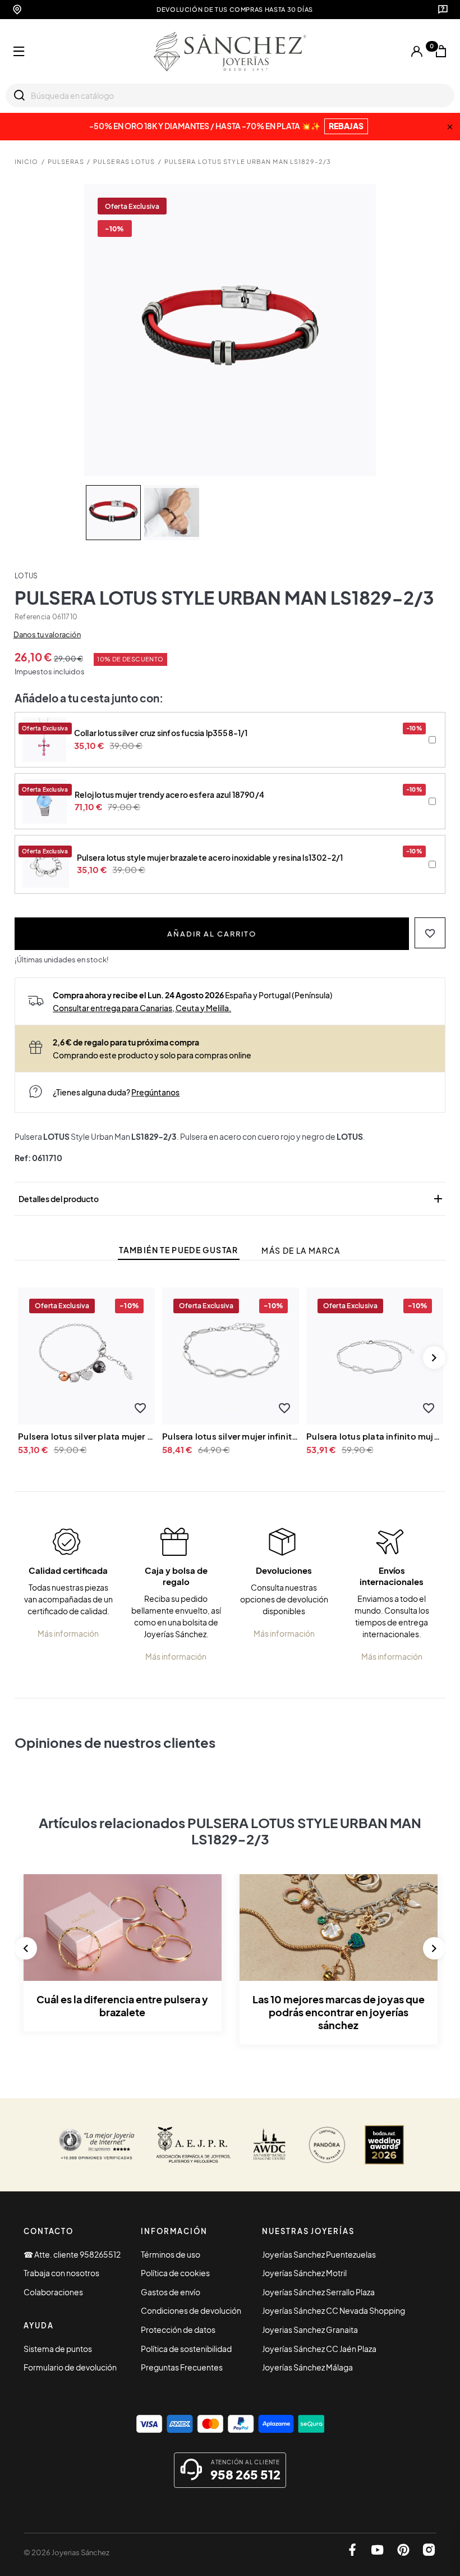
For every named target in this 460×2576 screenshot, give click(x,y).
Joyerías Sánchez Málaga (307, 2367)
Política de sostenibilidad (186, 2349)
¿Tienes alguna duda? (116, 1092)
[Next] (434, 1358)
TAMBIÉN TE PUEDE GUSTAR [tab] (178, 1250)
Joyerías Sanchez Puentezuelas (319, 2254)
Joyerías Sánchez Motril (304, 2273)
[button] (430, 933)
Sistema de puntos (58, 2349)
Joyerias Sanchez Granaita (310, 2330)
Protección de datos (178, 2330)
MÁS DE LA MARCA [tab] (301, 1251)
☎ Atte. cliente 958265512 (72, 2254)
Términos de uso (171, 2254)
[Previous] (26, 1948)
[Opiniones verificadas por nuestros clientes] (96, 2145)
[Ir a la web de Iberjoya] (194, 2145)
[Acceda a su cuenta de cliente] (417, 52)
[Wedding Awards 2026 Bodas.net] (384, 2145)
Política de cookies (175, 2273)
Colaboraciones (53, 2292)
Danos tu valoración (47, 634)
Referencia (33, 617)
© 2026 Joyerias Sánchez (66, 2552)
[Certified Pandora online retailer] (327, 2145)
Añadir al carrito (212, 933)
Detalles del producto (232, 1199)
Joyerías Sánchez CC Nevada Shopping (334, 2310)
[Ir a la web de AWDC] (269, 2145)
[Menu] (19, 52)
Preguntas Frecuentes (182, 2367)
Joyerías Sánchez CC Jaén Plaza (319, 2349)
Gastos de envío (171, 2292)
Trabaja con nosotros (61, 2273)
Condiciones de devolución (191, 2310)
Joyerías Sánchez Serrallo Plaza (318, 2292)
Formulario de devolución (70, 2367)
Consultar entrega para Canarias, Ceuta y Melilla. (142, 1008)
